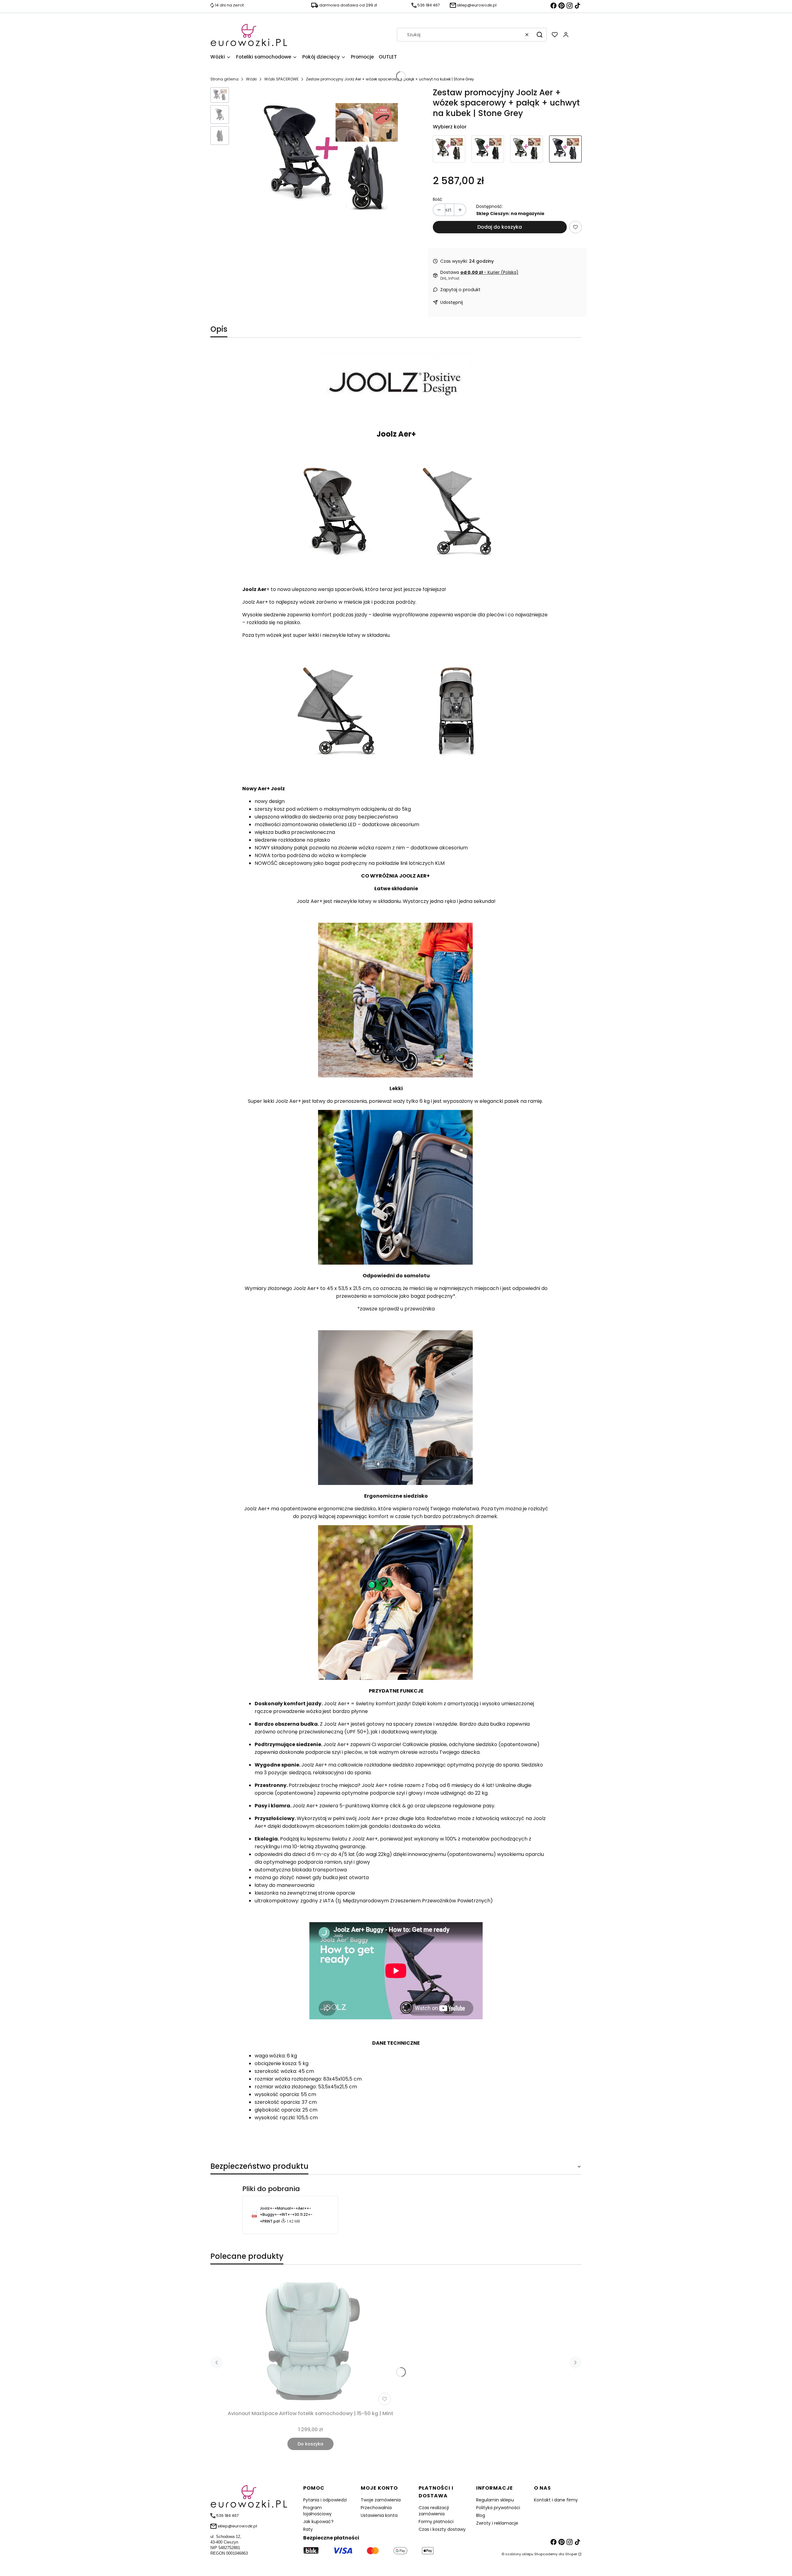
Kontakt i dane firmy (556, 2500)
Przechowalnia (376, 2508)
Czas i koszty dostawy (442, 2529)
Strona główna (224, 79)
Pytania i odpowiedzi (325, 2500)
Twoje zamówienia (381, 2500)
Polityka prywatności (498, 2508)
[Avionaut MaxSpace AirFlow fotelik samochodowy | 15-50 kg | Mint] (311, 2341)
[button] (540, 35)
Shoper (571, 2554)
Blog (481, 2515)
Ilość (438, 199)
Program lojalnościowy (317, 2511)
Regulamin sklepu (495, 2500)
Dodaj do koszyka (500, 227)
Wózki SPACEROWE (281, 79)
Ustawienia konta (379, 2515)
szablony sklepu (519, 2554)
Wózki (251, 79)
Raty (308, 2529)
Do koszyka (310, 2444)
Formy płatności (436, 2522)
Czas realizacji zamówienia (434, 2511)
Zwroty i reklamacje (497, 2523)
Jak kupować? (318, 2522)
